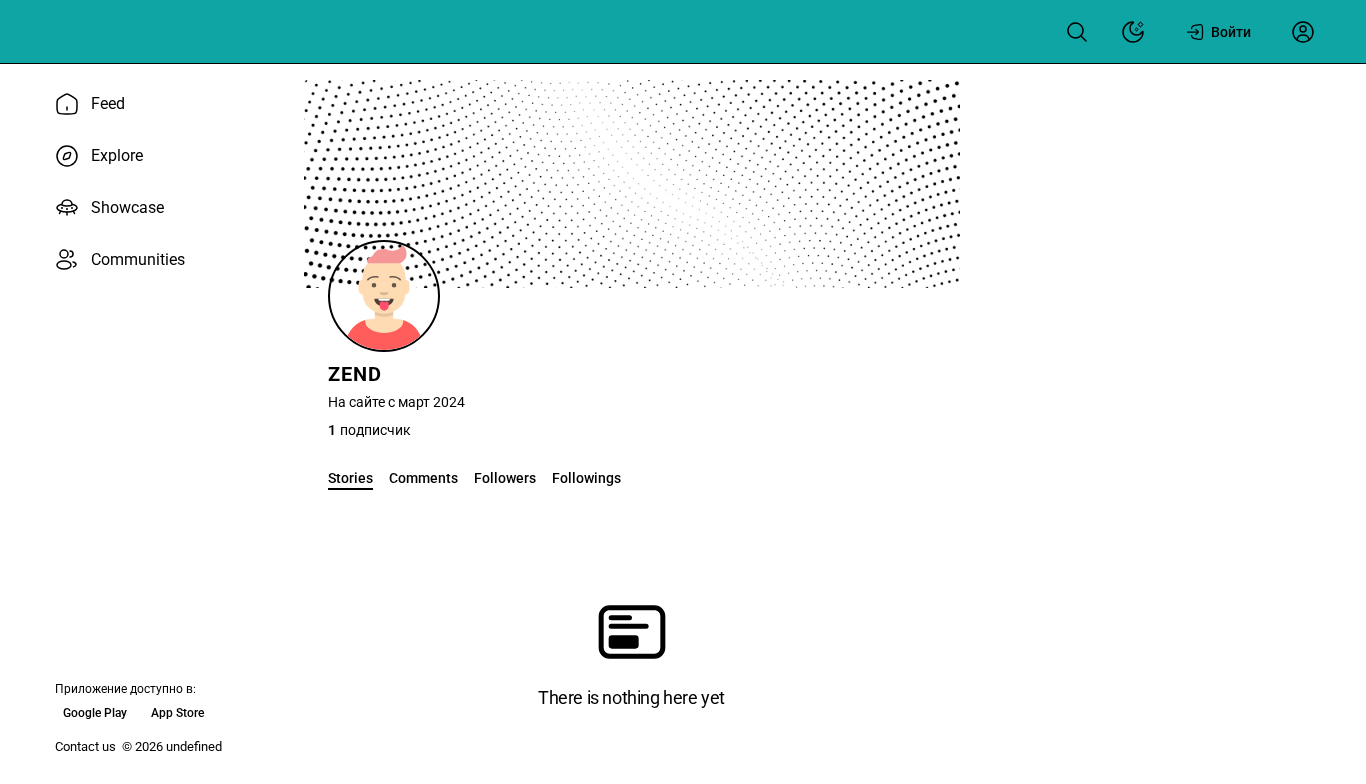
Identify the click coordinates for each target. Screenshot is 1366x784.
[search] (1077, 32)
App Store (177, 713)
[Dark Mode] (1133, 32)
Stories (350, 478)
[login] (1303, 32)
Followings (586, 478)
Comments (423, 478)
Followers (505, 478)
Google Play (95, 713)
